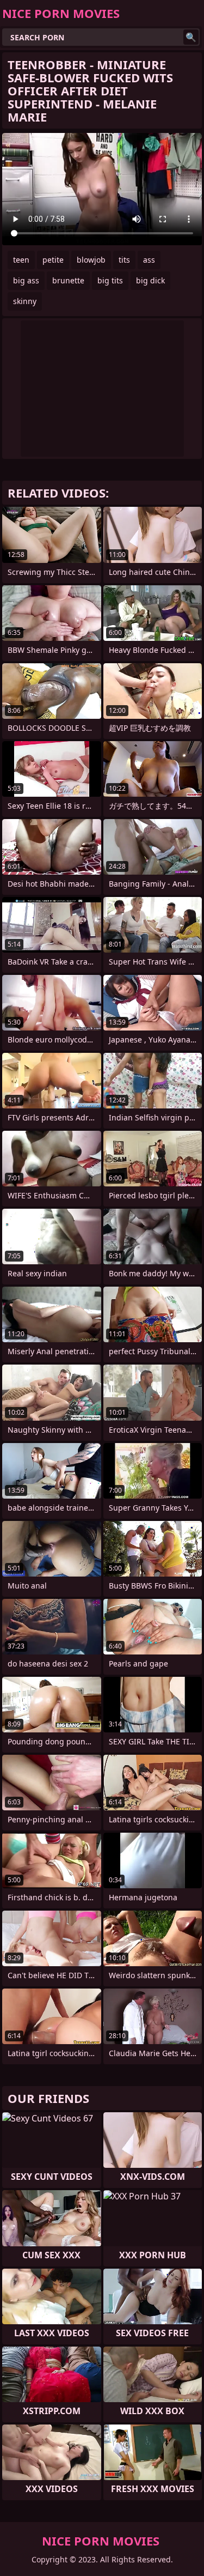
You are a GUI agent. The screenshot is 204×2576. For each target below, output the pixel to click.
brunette (68, 280)
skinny (25, 301)
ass (149, 260)
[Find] (191, 37)
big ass (26, 280)
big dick (150, 280)
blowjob (91, 260)
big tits (110, 280)
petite (53, 260)
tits (124, 260)
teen (21, 260)
